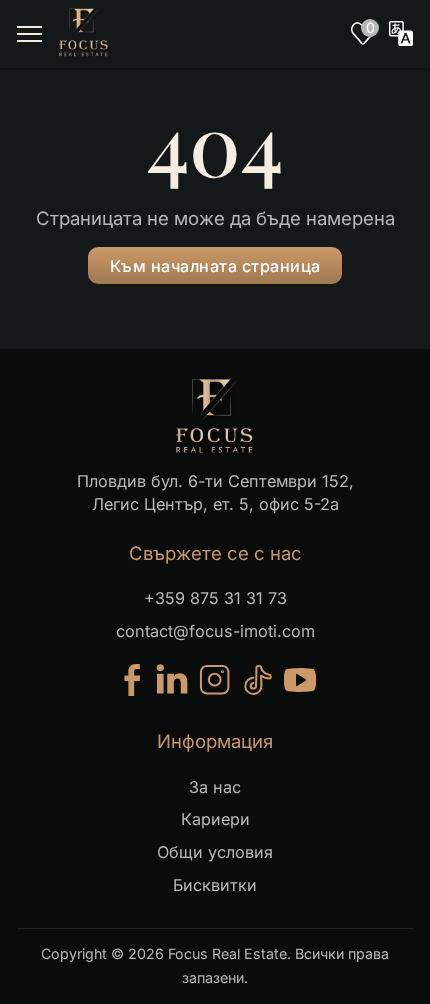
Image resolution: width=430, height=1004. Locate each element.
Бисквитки (215, 885)
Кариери (215, 819)
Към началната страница (215, 266)
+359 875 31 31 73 (215, 598)
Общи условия (215, 852)
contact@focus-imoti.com (215, 631)
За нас (215, 787)
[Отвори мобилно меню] (29, 34)
